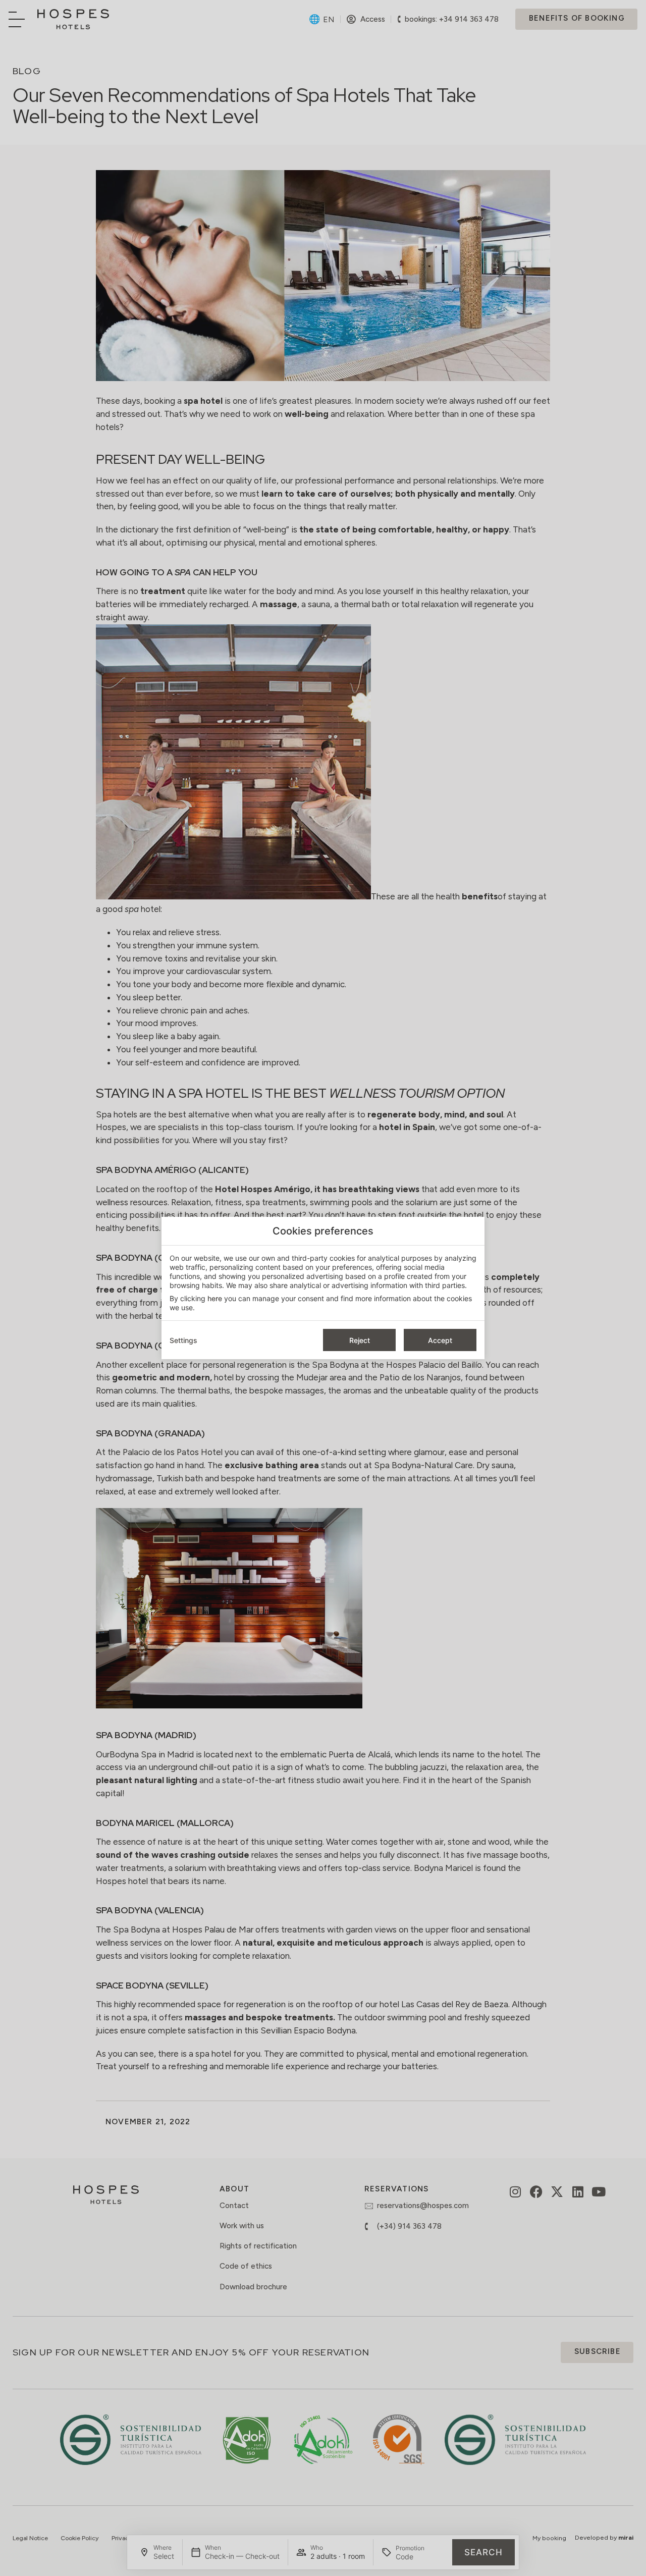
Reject (360, 1340)
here (215, 1298)
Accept (440, 1340)
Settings (183, 1340)
